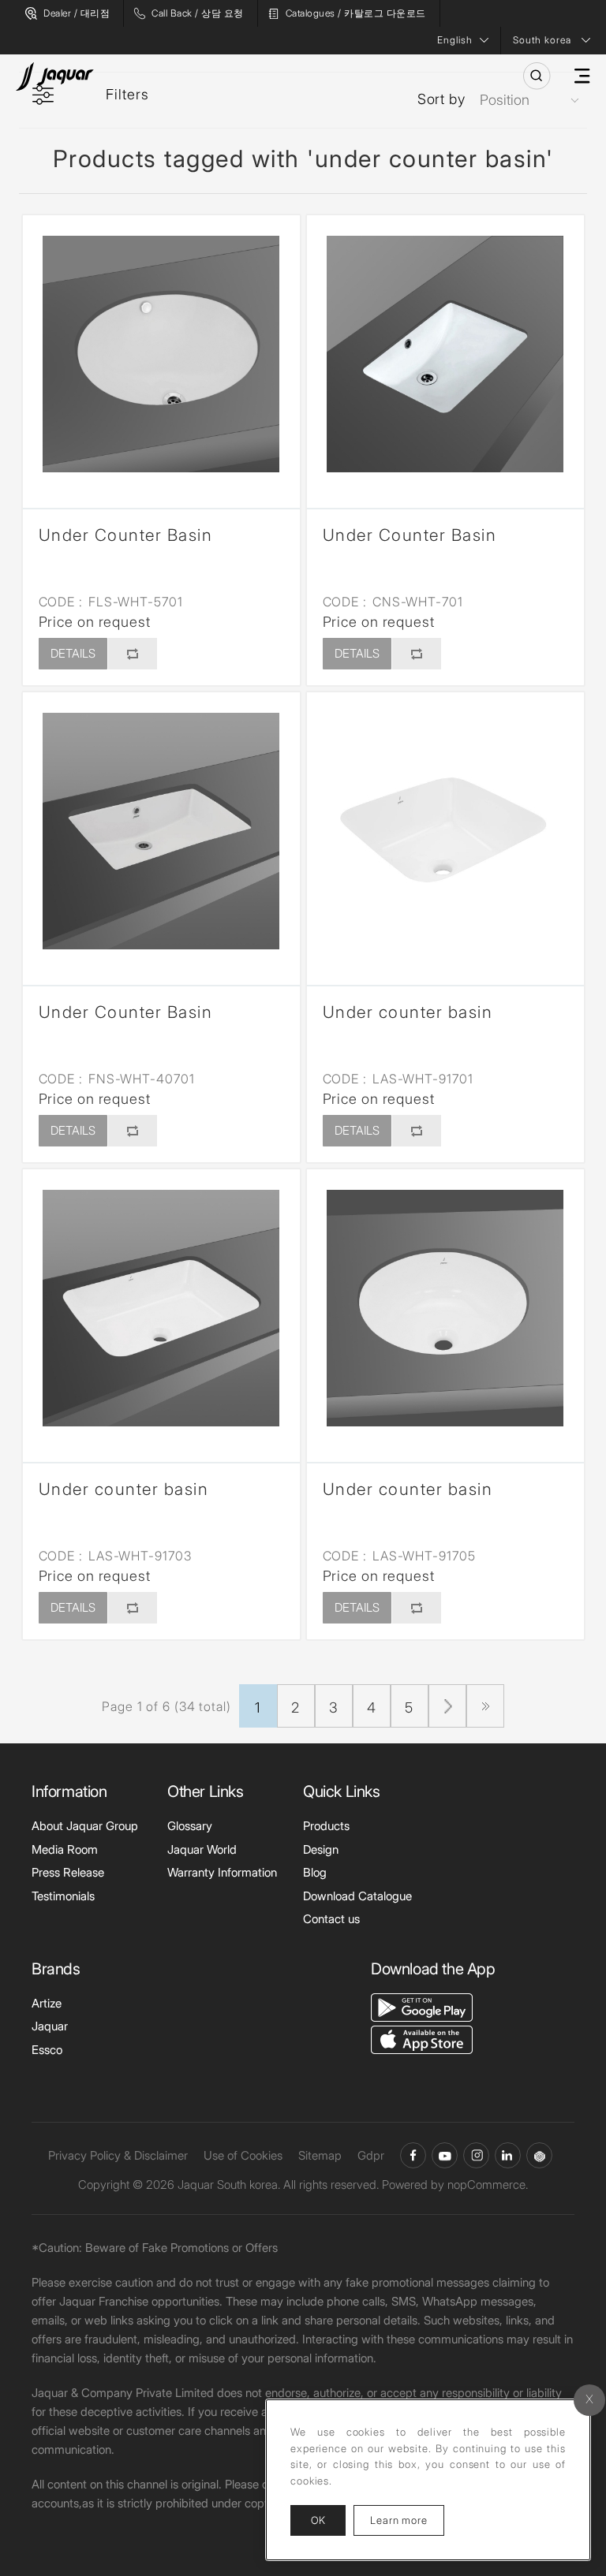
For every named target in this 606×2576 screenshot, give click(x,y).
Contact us (331, 1919)
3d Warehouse (539, 2155)
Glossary (190, 1826)
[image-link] (422, 2006)
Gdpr (371, 2155)
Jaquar (50, 2026)
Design (321, 1849)
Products (326, 1826)
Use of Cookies (243, 2155)
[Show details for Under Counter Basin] (161, 354)
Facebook (413, 2155)
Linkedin (508, 2155)
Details (73, 653)
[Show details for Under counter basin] (445, 831)
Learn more (407, 2520)
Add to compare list (132, 654)
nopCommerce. (488, 2185)
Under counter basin (408, 1012)
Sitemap (320, 2155)
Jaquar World (202, 1849)
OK (318, 2520)
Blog (315, 1872)
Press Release (68, 1872)
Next (447, 1706)
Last (485, 1706)
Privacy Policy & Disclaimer (118, 2155)
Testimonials (63, 1896)
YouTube (445, 2155)
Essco (47, 2050)
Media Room (65, 1849)
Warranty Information (222, 1872)
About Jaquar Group (85, 1826)
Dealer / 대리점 (77, 13)
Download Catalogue (357, 1896)
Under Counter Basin (126, 535)
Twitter (476, 2155)
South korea (542, 40)
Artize (47, 2003)
